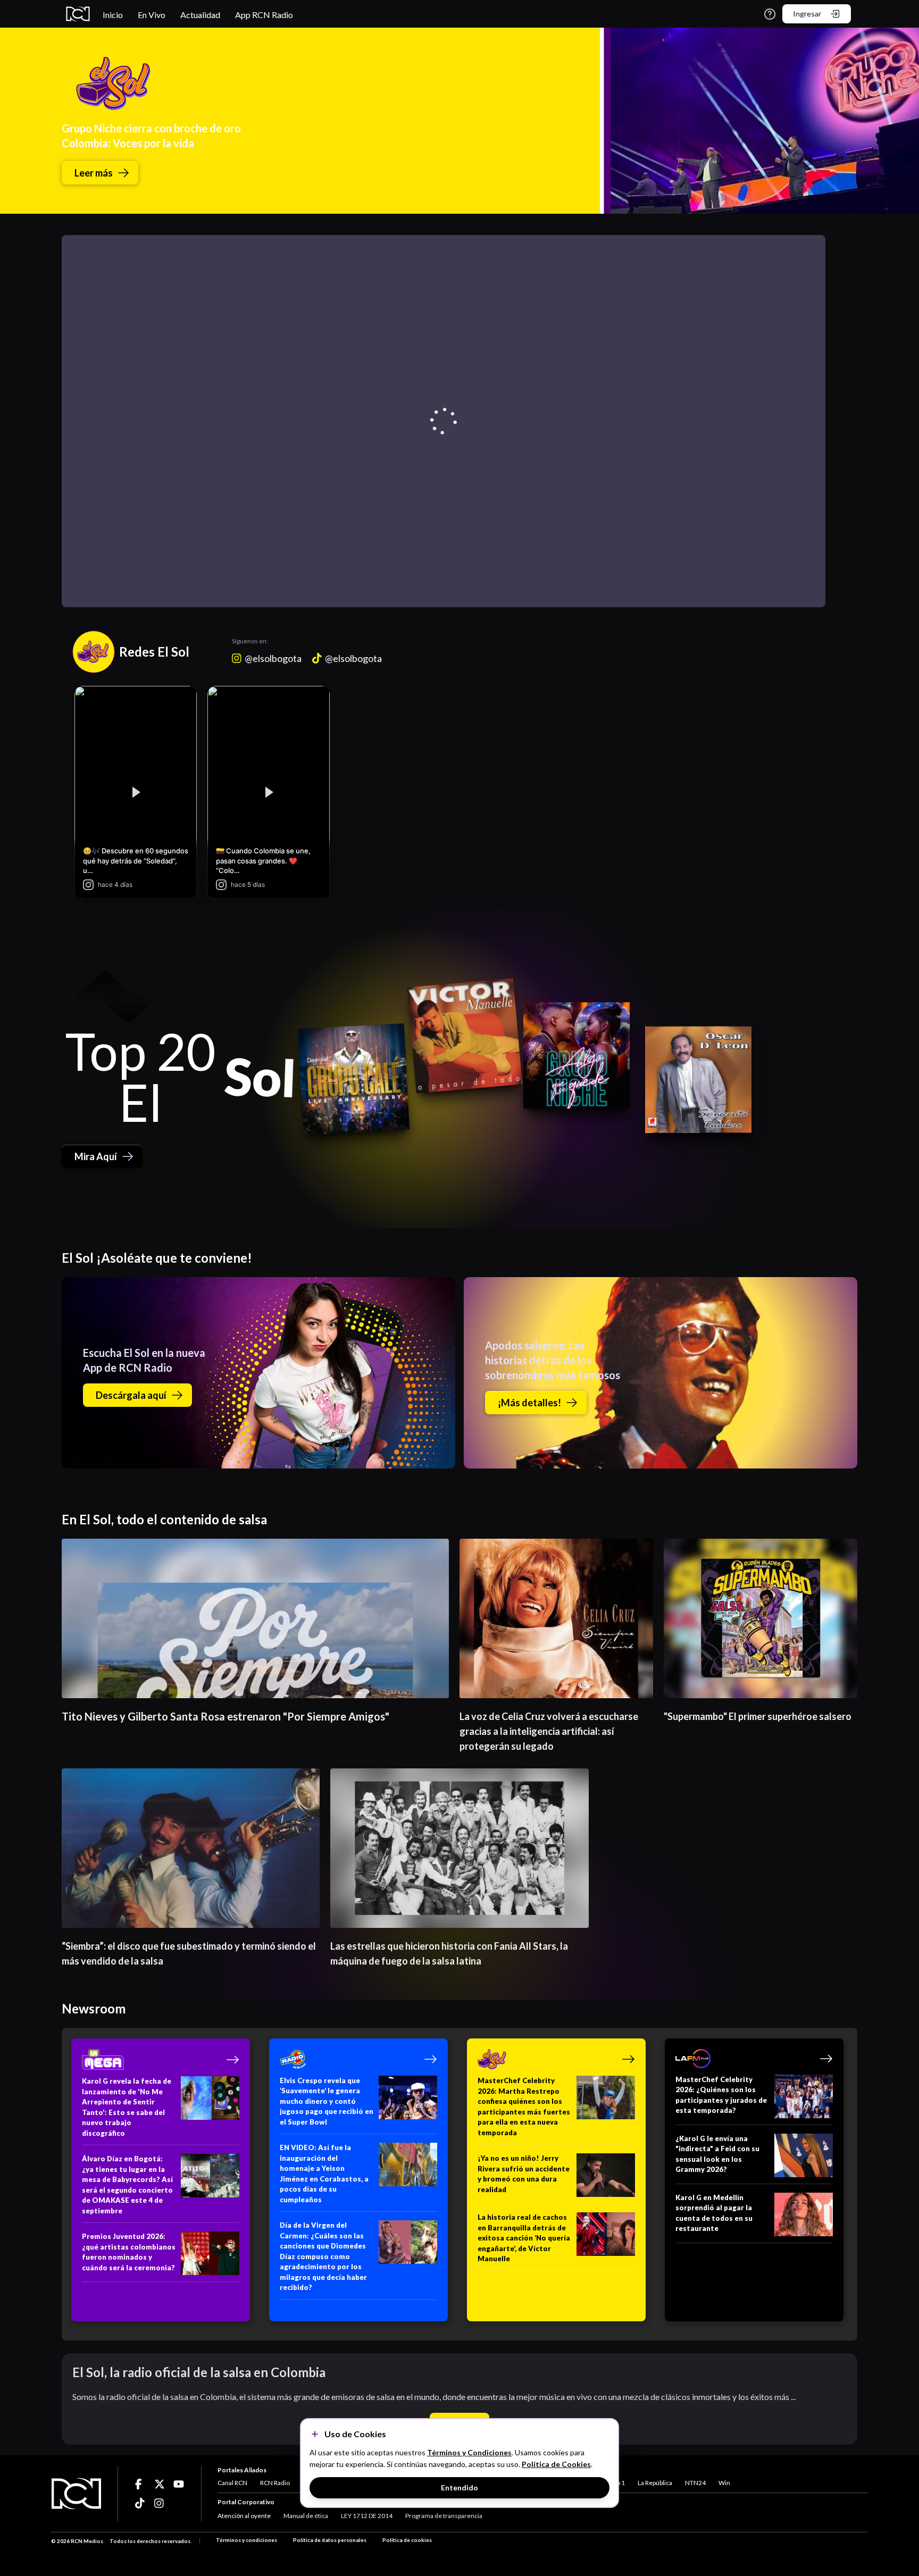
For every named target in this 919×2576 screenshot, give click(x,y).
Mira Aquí (96, 1156)
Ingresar (807, 14)
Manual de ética (306, 2516)
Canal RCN (232, 2483)
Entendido (459, 2487)
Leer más (94, 173)
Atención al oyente (244, 2516)
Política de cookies (407, 2540)
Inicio (113, 15)
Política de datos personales (330, 2540)
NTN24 (695, 2483)
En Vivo (152, 15)
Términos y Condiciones (469, 2452)
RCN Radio (275, 2483)
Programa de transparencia (444, 2516)
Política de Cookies (556, 2464)
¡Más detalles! (529, 1403)
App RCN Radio (264, 15)
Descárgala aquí (131, 1395)
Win (724, 2483)
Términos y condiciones (247, 2540)
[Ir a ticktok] (140, 2484)
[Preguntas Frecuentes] (770, 14)
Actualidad (200, 15)
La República (655, 2483)
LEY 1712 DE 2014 (367, 2516)
